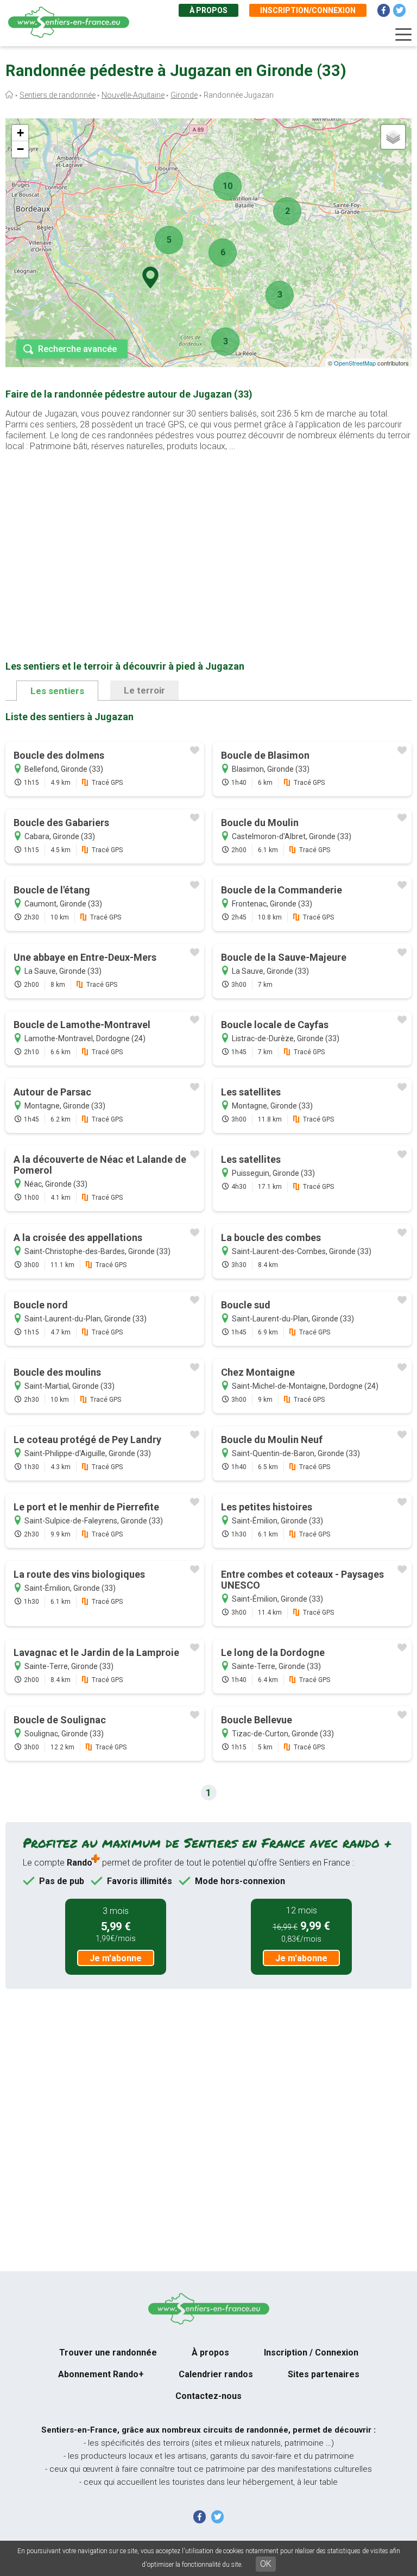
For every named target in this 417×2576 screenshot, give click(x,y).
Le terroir (144, 690)
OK (266, 2564)
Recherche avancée (77, 349)
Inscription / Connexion (311, 2353)
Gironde (184, 95)
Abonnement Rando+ (101, 2374)
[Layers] (393, 137)
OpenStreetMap (355, 363)
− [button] (20, 149)
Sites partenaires (324, 2374)
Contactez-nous (208, 2396)
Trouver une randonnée (108, 2353)
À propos (208, 10)
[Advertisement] (208, 539)
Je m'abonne (116, 1958)
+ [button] (20, 133)
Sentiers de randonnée (58, 95)
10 (228, 186)
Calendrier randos (216, 2374)
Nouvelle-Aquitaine (133, 95)
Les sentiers (57, 691)
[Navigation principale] (403, 35)
